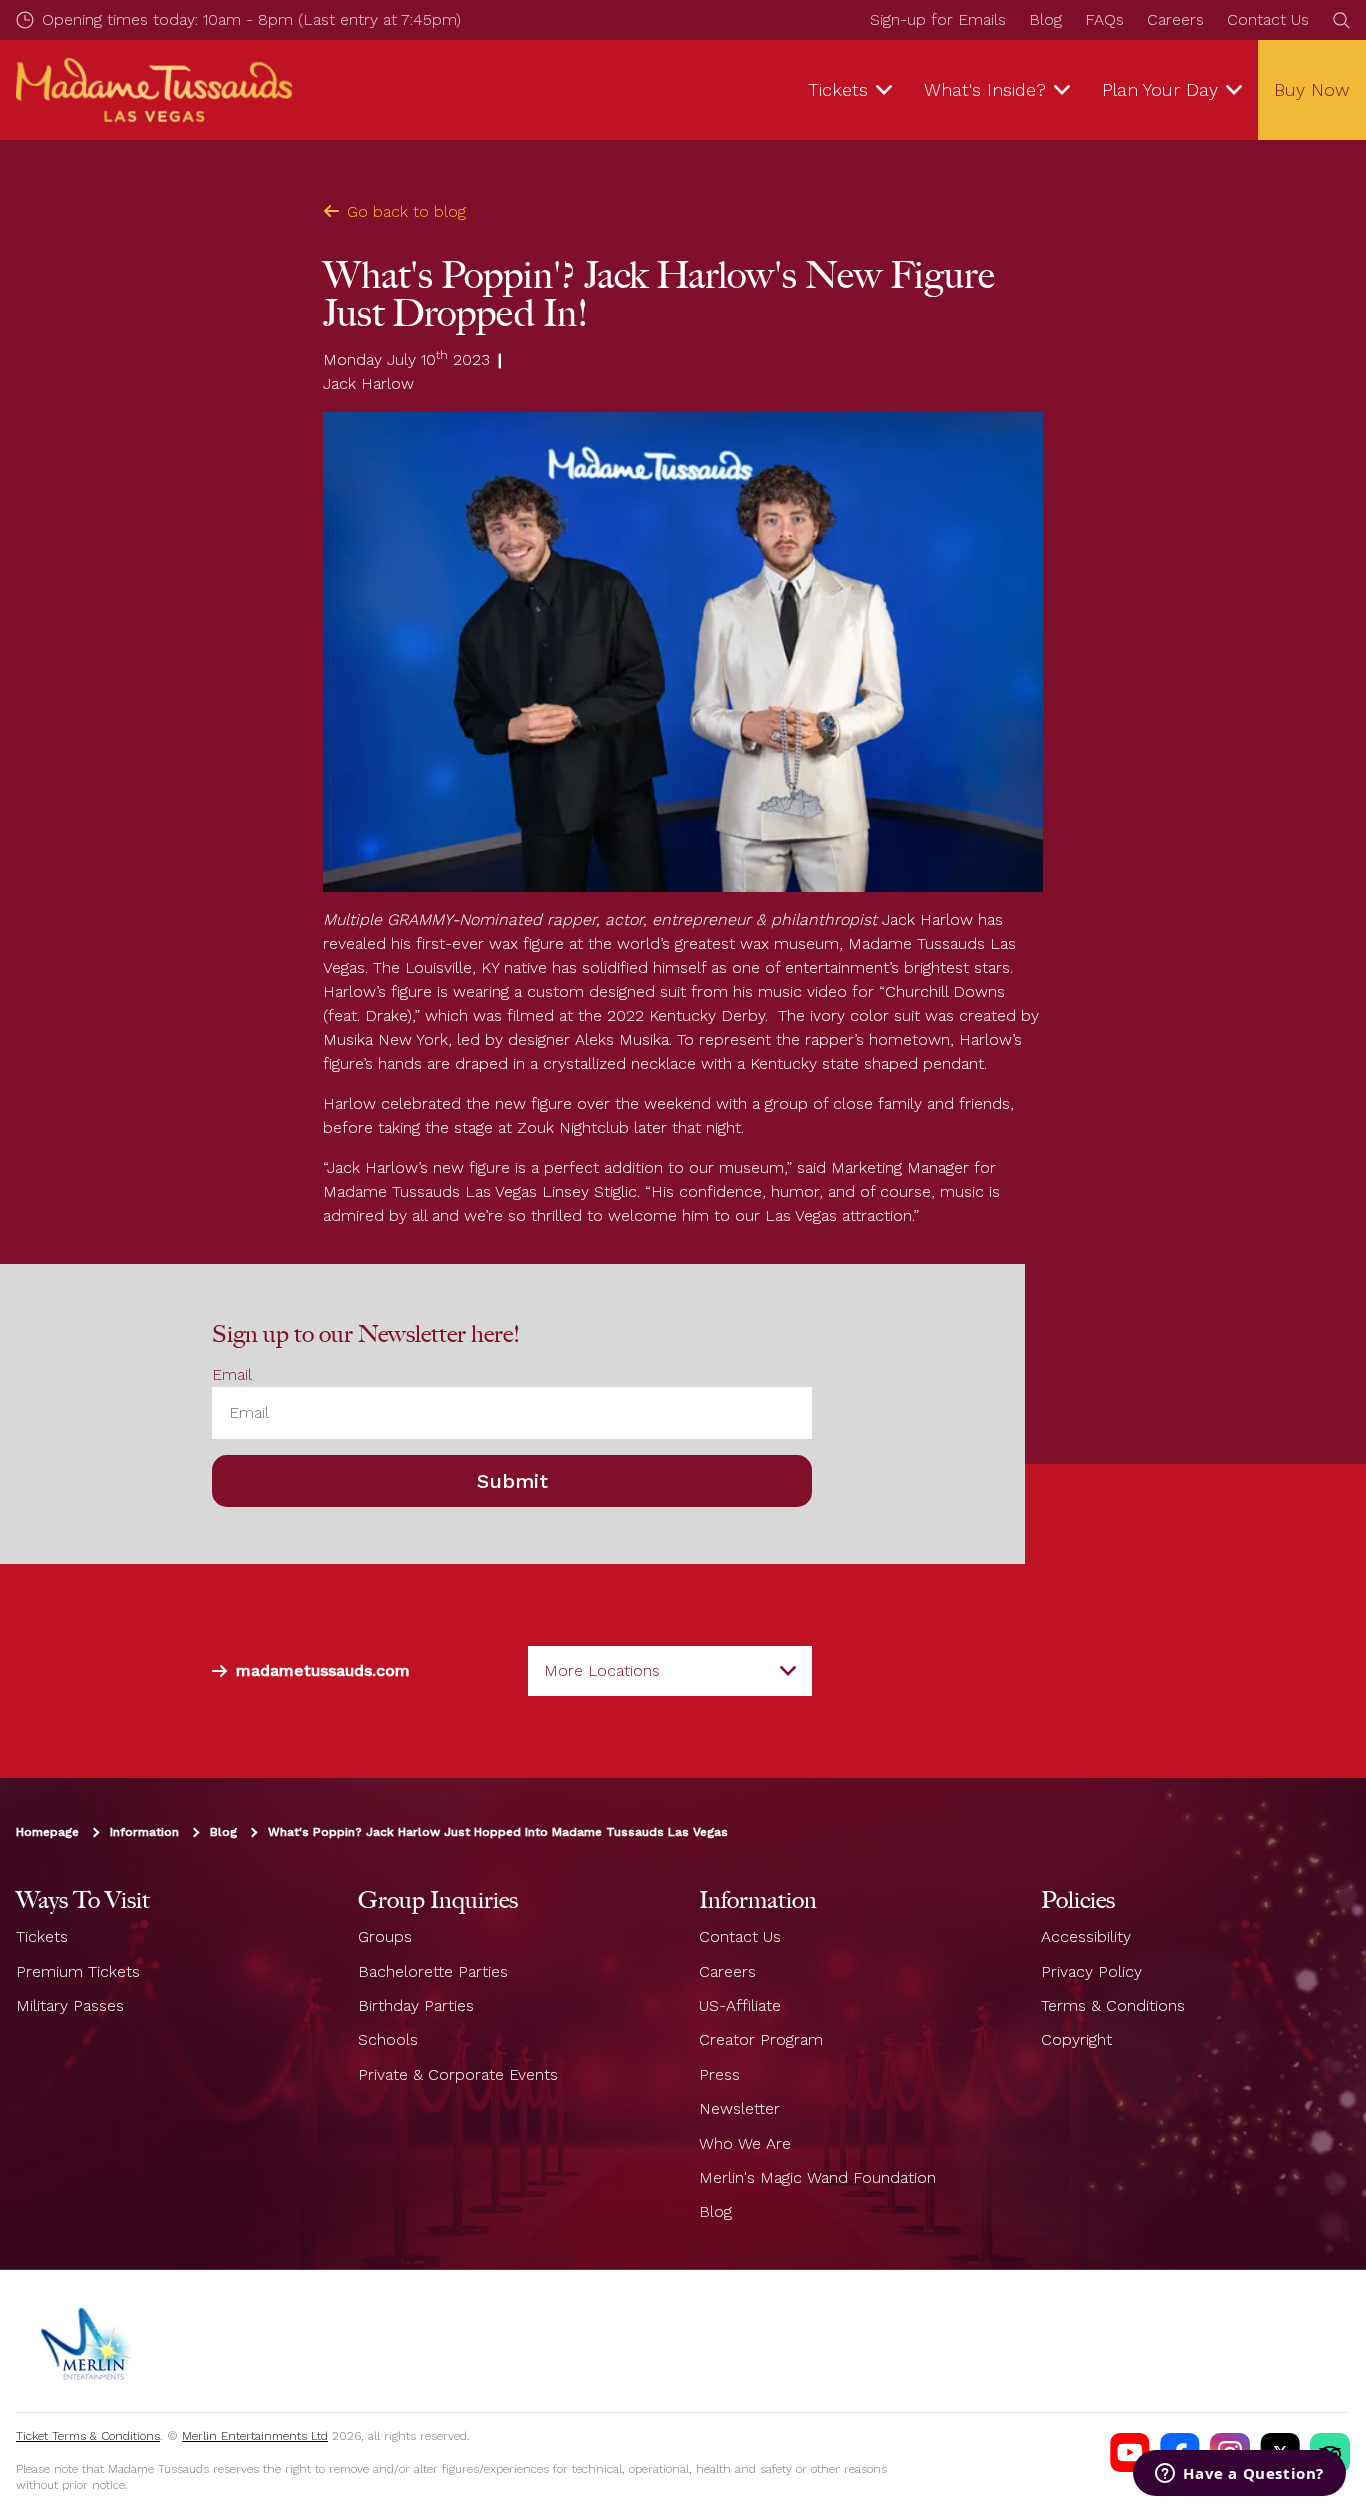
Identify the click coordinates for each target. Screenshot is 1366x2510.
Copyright (1076, 2039)
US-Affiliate (740, 2005)
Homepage (47, 1832)
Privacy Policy (1091, 1971)
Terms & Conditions (1113, 2005)
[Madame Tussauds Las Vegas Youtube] (1130, 2453)
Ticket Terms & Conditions (88, 2436)
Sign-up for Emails (938, 19)
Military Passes (70, 2005)
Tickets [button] (838, 89)
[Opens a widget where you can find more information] (1239, 2475)
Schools (388, 2039)
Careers (1175, 19)
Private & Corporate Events (458, 2074)
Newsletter (739, 2108)
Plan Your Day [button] (1160, 89)
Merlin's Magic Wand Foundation (817, 2177)
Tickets (42, 1936)
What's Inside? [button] (985, 89)
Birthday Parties (416, 2005)
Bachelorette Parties (433, 1971)
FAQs (1104, 19)
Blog (1045, 19)
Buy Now (1312, 89)
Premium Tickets (78, 1971)
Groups (385, 1936)
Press (719, 2074)
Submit (512, 1481)
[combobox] (670, 1671)
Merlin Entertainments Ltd (255, 2436)
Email (232, 1374)
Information (144, 1832)
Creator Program (761, 2039)
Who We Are (745, 2143)
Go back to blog (406, 211)
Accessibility (1086, 1936)
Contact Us (1268, 19)
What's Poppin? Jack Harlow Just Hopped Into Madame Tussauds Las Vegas (498, 1832)
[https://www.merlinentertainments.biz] (87, 2341)
